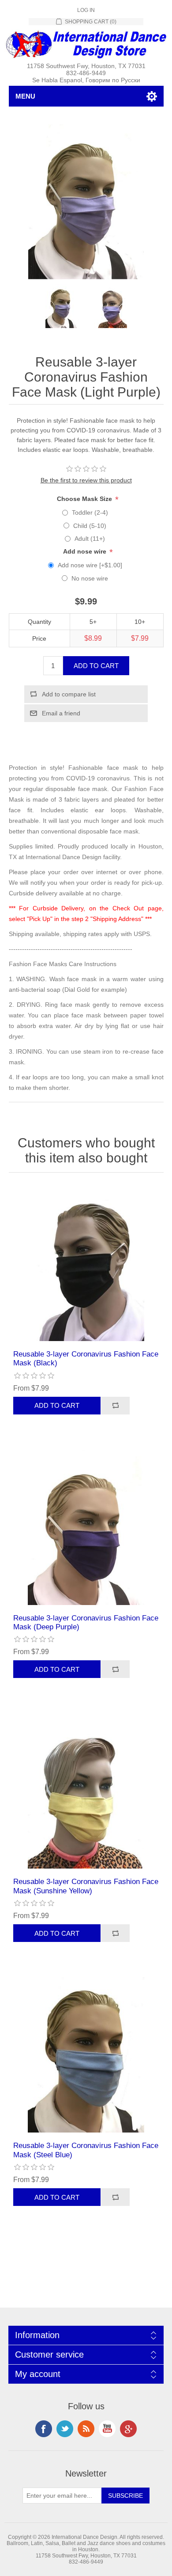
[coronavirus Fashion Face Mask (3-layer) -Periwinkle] (86, 2055)
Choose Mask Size (85, 499)
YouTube (107, 2429)
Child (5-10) (90, 526)
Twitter (65, 2429)
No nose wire (90, 578)
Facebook (44, 2429)
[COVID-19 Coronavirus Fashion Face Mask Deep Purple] (86, 1527)
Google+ (128, 2429)
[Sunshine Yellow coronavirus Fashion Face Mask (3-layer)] (86, 1791)
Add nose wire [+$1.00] (90, 565)
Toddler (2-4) (90, 512)
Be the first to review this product (86, 480)
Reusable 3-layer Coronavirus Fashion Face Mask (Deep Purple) (86, 1622)
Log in (86, 10)
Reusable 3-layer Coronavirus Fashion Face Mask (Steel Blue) (86, 2150)
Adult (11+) (90, 539)
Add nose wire (86, 551)
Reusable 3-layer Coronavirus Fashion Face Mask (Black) (86, 1359)
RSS (86, 2429)
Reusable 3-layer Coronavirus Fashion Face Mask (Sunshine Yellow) (86, 1886)
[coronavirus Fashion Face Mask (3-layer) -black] (86, 1263)
